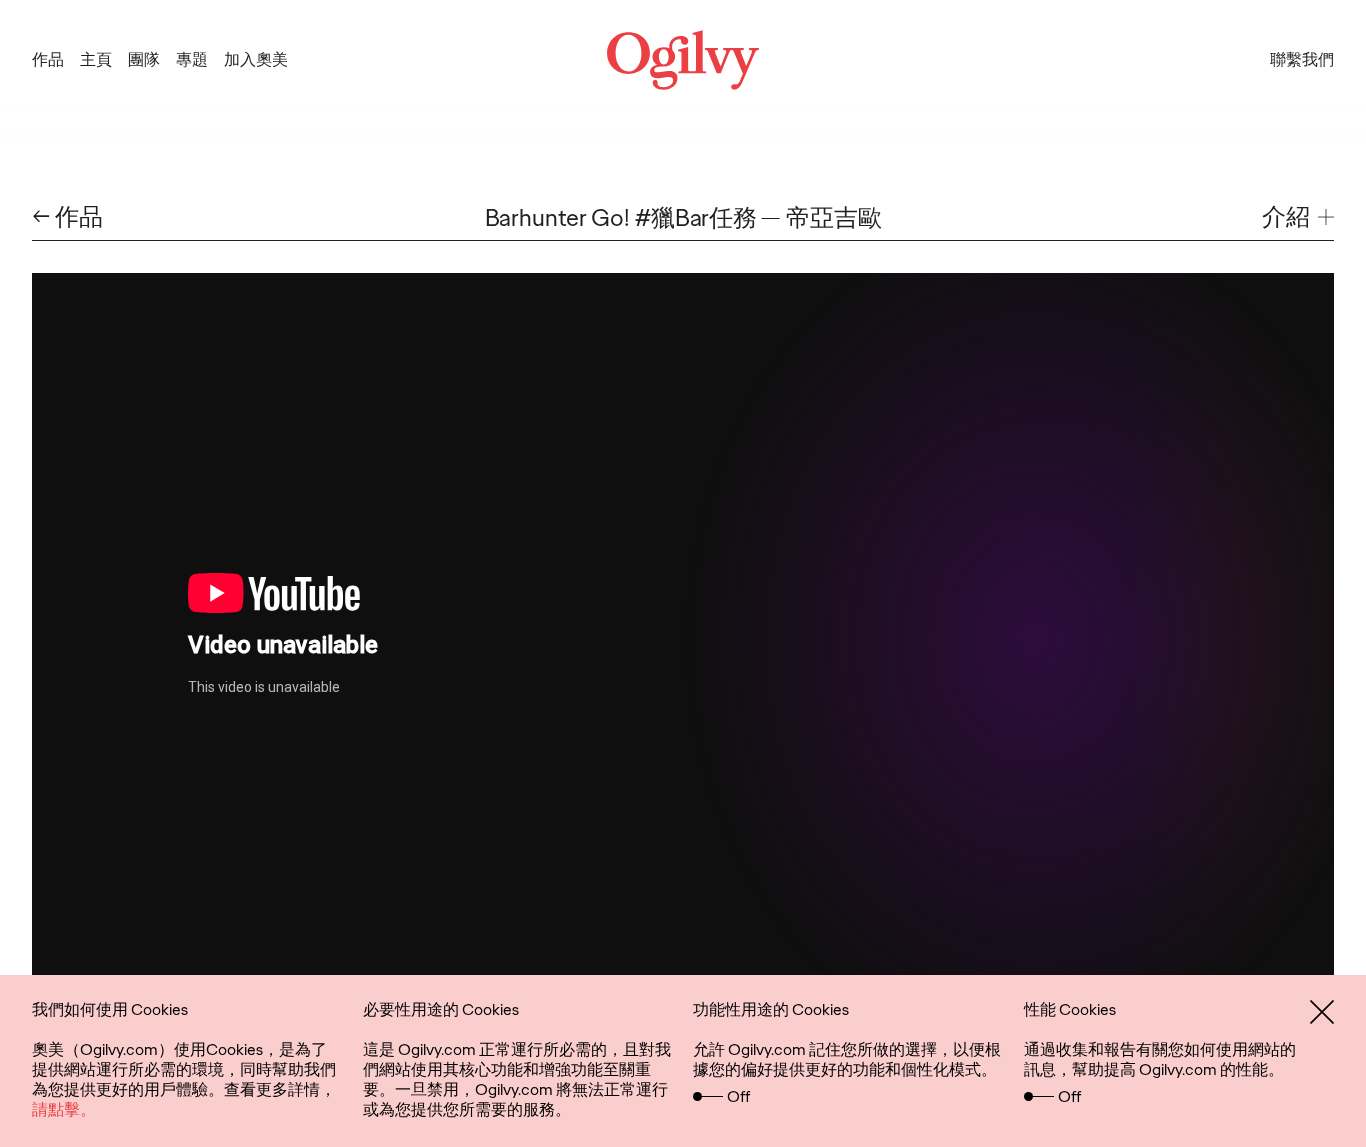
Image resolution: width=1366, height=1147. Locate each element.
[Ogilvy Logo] (683, 60)
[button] (1298, 217)
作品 (48, 59)
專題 (192, 59)
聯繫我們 (1302, 59)
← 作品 (67, 217)
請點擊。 (64, 1109)
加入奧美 (256, 59)
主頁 (96, 59)
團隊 (144, 59)
